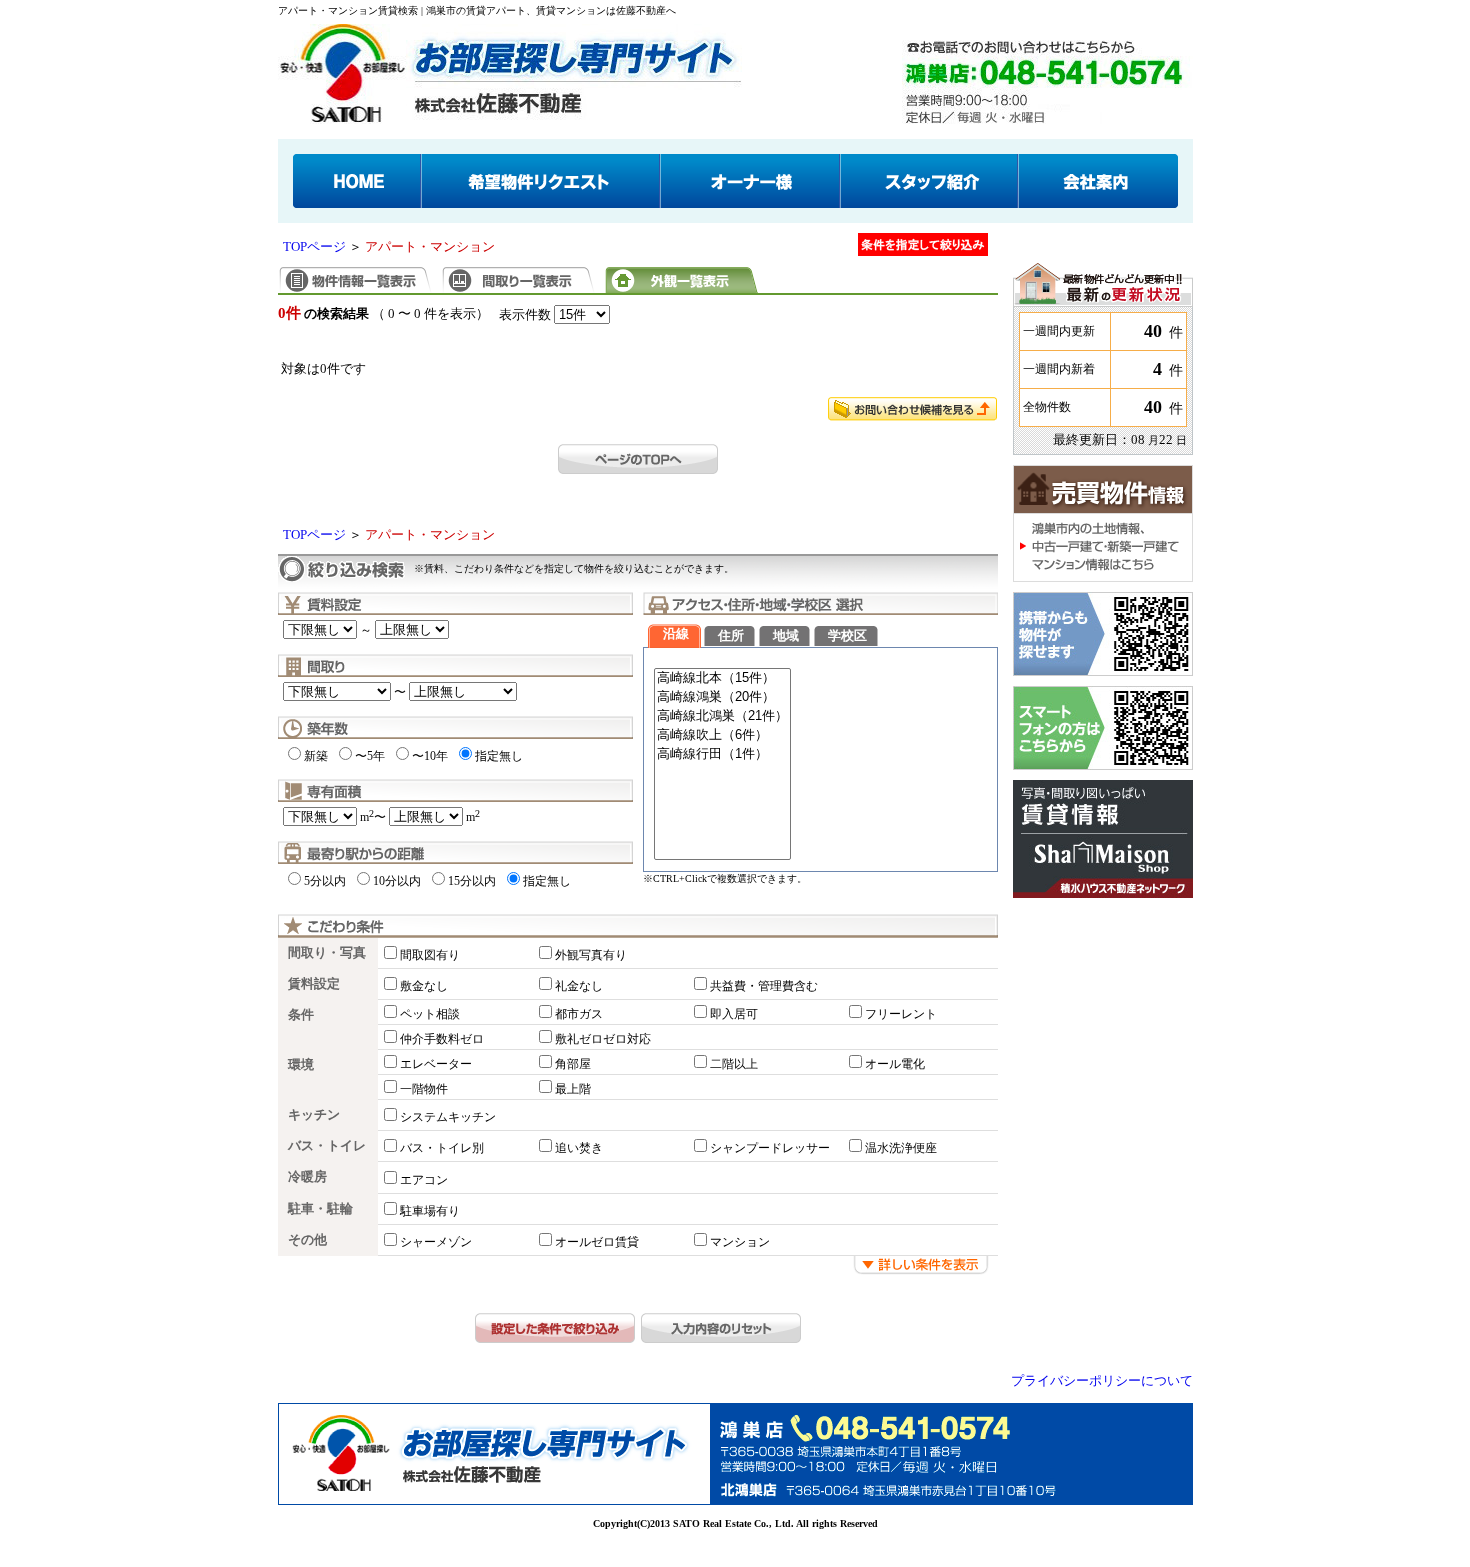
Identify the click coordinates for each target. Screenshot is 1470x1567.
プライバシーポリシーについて (1102, 1381)
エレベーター (436, 1064)
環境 (301, 1065)
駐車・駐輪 (320, 1209)
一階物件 (424, 1089)
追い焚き (579, 1148)
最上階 (573, 1089)
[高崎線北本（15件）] (722, 678)
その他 (307, 1240)
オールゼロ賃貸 (597, 1242)
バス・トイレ (327, 1146)
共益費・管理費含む (764, 986)
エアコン (424, 1180)
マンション (740, 1242)
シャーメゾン (436, 1242)
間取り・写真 (327, 953)
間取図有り (430, 955)
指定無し (499, 756)
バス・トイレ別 (442, 1148)
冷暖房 (307, 1177)
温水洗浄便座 (901, 1148)
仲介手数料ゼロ (442, 1039)
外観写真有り (591, 955)
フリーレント (901, 1014)
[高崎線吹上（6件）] (722, 735)
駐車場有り (430, 1211)
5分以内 (325, 881)
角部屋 (573, 1064)
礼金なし (579, 986)
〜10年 (430, 756)
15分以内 (472, 881)
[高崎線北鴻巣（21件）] (722, 716)
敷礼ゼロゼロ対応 (603, 1039)
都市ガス (579, 1014)
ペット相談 (430, 1014)
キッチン (314, 1115)
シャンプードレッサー (770, 1148)
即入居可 (734, 1014)
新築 (316, 756)
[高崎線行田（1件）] (722, 754)
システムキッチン (448, 1117)
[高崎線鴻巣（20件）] (722, 697)
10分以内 (397, 881)
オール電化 (895, 1064)
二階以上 (734, 1064)
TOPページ (314, 247)
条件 (301, 1015)
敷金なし (424, 986)
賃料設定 (314, 984)
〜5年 (370, 756)
